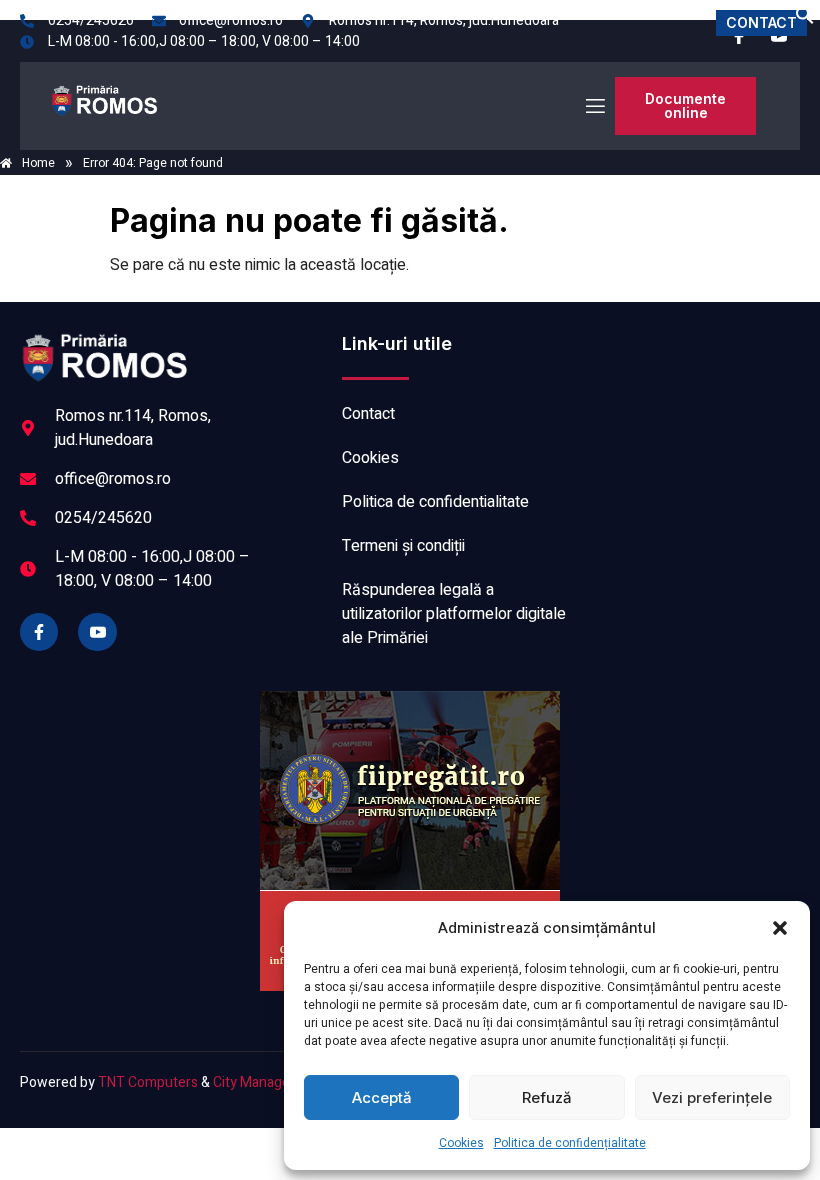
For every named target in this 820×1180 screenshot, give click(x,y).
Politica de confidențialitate (570, 1143)
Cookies (461, 1143)
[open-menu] (594, 106)
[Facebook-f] (39, 632)
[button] (780, 928)
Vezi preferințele (712, 1097)
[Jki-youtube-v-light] (97, 632)
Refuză (547, 1097)
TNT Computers (148, 1082)
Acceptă (382, 1097)
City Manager (254, 1082)
